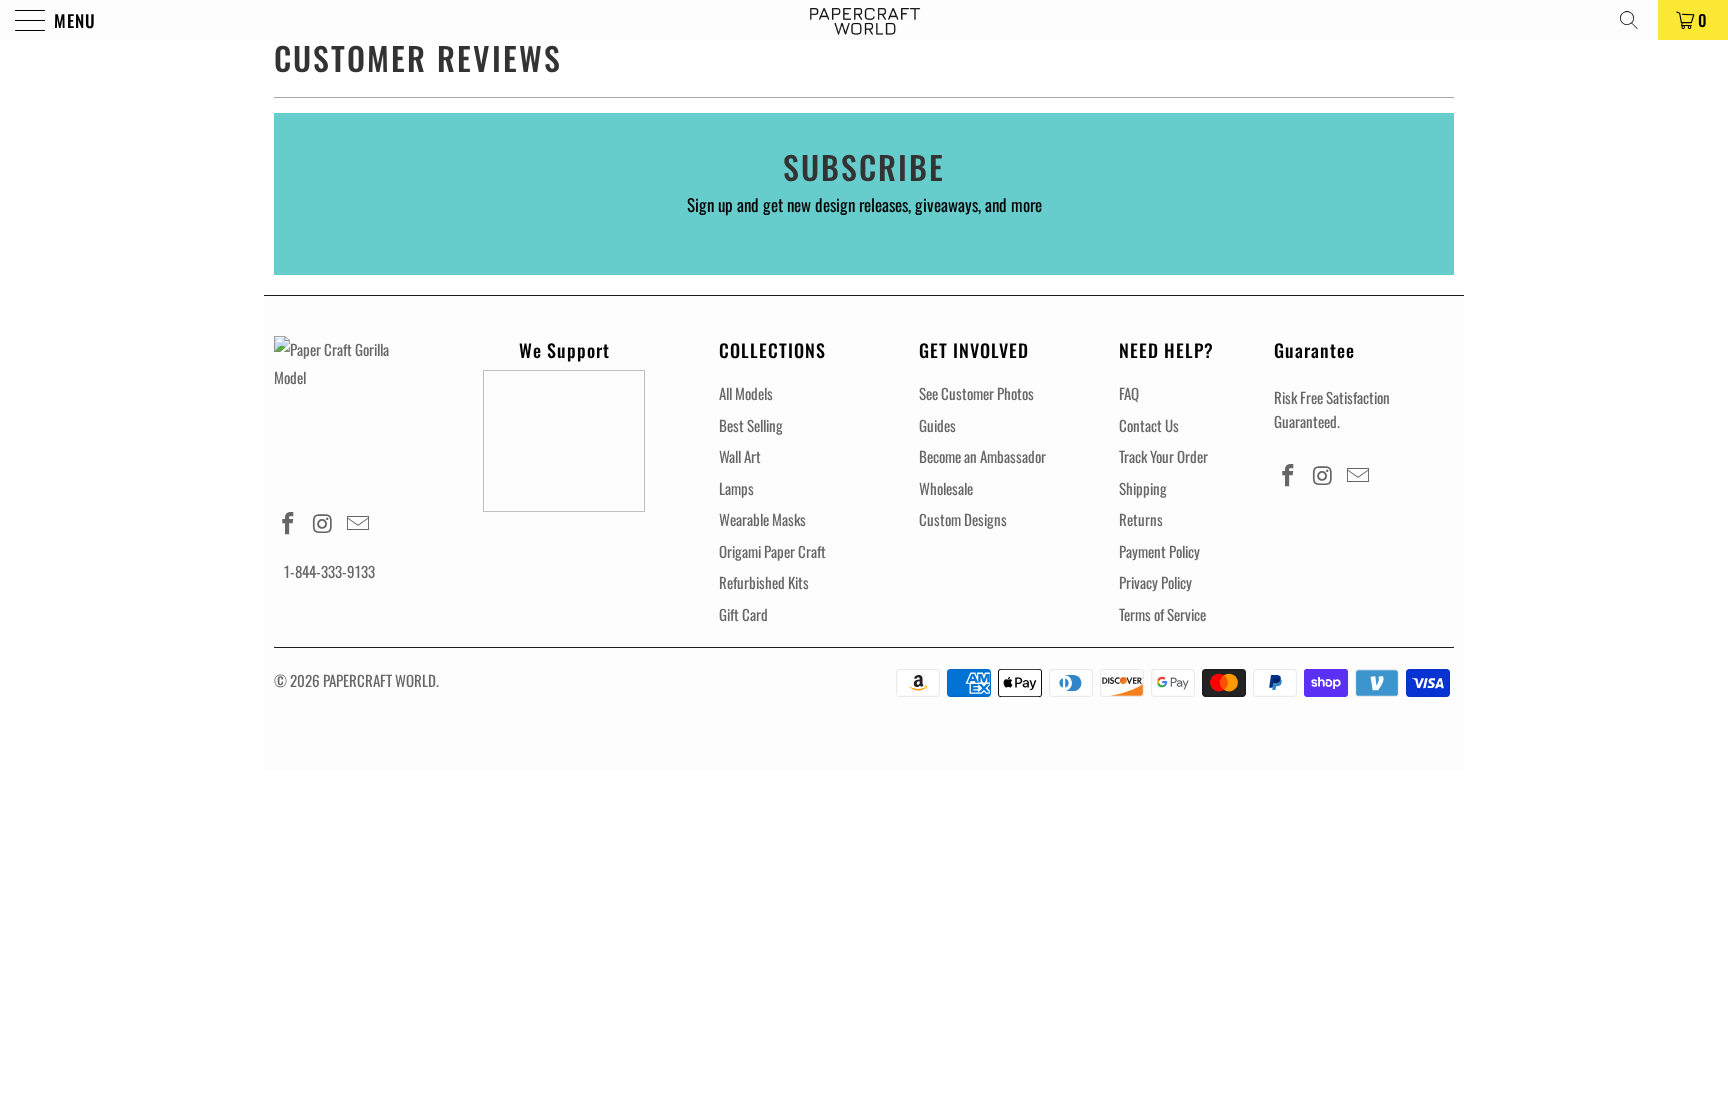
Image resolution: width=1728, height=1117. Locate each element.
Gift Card (743, 614)
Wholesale (946, 488)
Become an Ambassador (982, 456)
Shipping (1143, 488)
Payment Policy (1159, 551)
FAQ (1129, 393)
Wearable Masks (762, 519)
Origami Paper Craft (772, 551)
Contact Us (1149, 425)
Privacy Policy (1155, 582)
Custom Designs (963, 519)
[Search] (1636, 20)
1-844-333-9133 (329, 571)
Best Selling (751, 425)
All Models (746, 393)
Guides (937, 425)
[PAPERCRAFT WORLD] (864, 20)
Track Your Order (1163, 456)
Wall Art (740, 456)
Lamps (736, 488)
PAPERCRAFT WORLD (379, 680)
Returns (1141, 519)
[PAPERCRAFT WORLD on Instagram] (324, 523)
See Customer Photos (976, 393)
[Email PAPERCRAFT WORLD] (358, 523)
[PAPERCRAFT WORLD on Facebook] (289, 523)
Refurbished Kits (764, 582)
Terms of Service (1162, 614)
